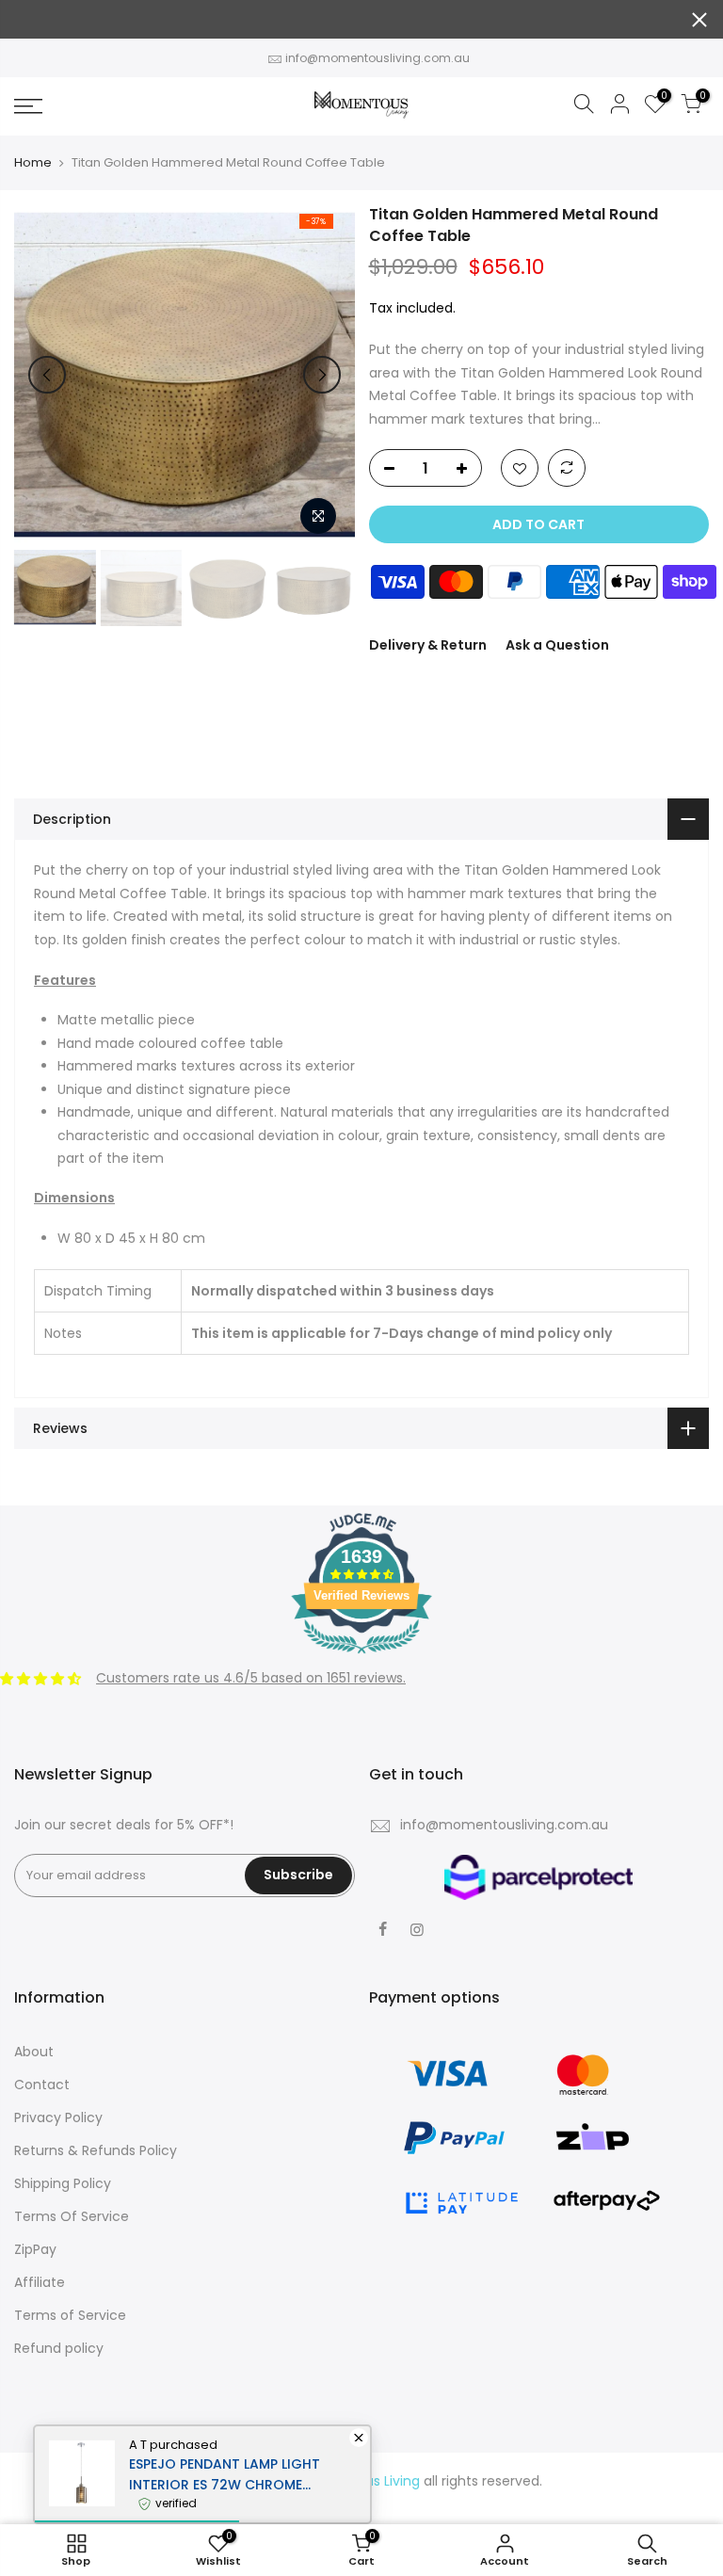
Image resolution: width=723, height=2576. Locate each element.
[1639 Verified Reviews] (361, 1657)
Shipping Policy (63, 2183)
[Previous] (47, 375)
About (34, 2052)
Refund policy (59, 2348)
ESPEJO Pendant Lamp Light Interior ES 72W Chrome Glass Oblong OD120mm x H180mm (225, 2475)
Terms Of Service (72, 2216)
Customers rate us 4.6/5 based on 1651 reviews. (251, 1678)
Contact (42, 2085)
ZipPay (35, 2249)
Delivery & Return (428, 645)
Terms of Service (70, 2315)
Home (33, 163)
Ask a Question (557, 645)
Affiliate (40, 2282)
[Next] (322, 375)
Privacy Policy (58, 2117)
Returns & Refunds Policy (96, 2150)
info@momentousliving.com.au (378, 58)
